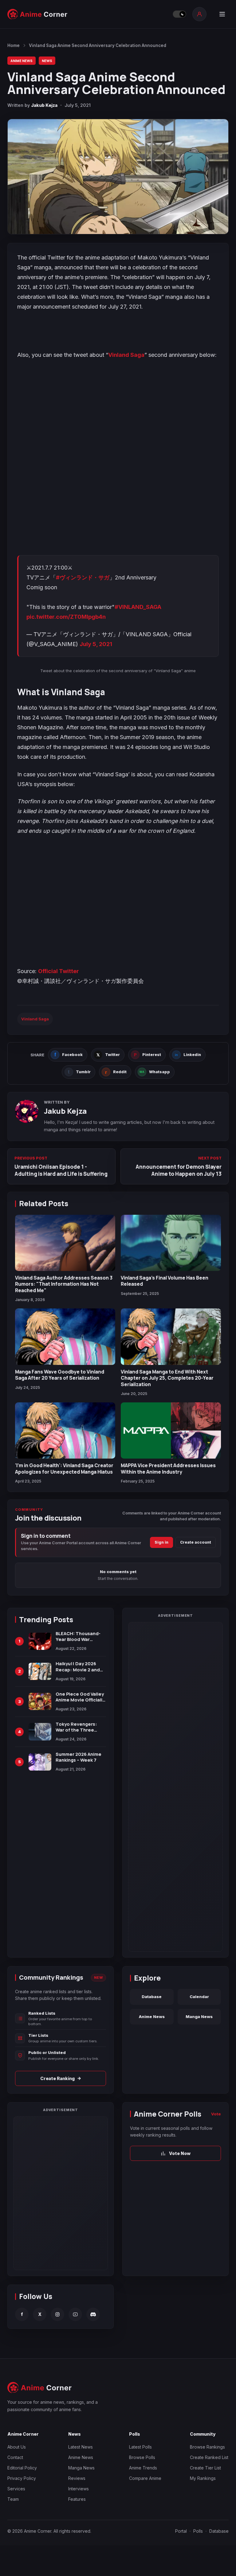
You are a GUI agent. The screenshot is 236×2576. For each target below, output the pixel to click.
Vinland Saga (126, 355)
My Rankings (203, 2478)
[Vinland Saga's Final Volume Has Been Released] (171, 1243)
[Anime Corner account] (199, 14)
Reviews (77, 2478)
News (47, 61)
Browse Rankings (207, 2447)
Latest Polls (140, 2447)
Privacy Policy (22, 2478)
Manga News (199, 2017)
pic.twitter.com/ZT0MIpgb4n (66, 617)
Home (14, 45)
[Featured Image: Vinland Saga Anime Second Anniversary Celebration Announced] (118, 177)
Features (77, 2499)
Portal (181, 2531)
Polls (198, 2531)
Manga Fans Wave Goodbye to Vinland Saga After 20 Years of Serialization (60, 1375)
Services (16, 2489)
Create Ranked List (209, 2457)
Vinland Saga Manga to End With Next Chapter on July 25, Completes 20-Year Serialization (167, 1378)
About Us (17, 2447)
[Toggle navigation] (222, 14)
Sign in (161, 1542)
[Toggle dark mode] (179, 14)
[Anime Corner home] (37, 14)
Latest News (81, 2447)
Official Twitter (59, 971)
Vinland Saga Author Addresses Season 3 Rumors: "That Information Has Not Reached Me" (64, 1284)
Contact (15, 2457)
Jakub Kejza (44, 105)
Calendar (199, 1997)
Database (152, 1997)
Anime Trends (143, 2468)
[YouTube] (75, 2314)
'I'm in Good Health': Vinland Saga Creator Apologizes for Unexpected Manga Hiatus (64, 1468)
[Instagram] (57, 2314)
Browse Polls (142, 2457)
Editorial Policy (22, 2468)
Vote (216, 2114)
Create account (196, 1542)
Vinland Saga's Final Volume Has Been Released (165, 1281)
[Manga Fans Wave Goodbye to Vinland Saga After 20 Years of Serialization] (65, 1337)
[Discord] (93, 2314)
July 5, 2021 (96, 644)
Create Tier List (205, 2468)
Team (13, 2499)
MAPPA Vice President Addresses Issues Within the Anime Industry (168, 1468)
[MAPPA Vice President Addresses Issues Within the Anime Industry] (171, 1430)
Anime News (22, 61)
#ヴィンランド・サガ (83, 577)
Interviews (79, 2489)
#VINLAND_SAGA (138, 607)
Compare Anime (145, 2478)
